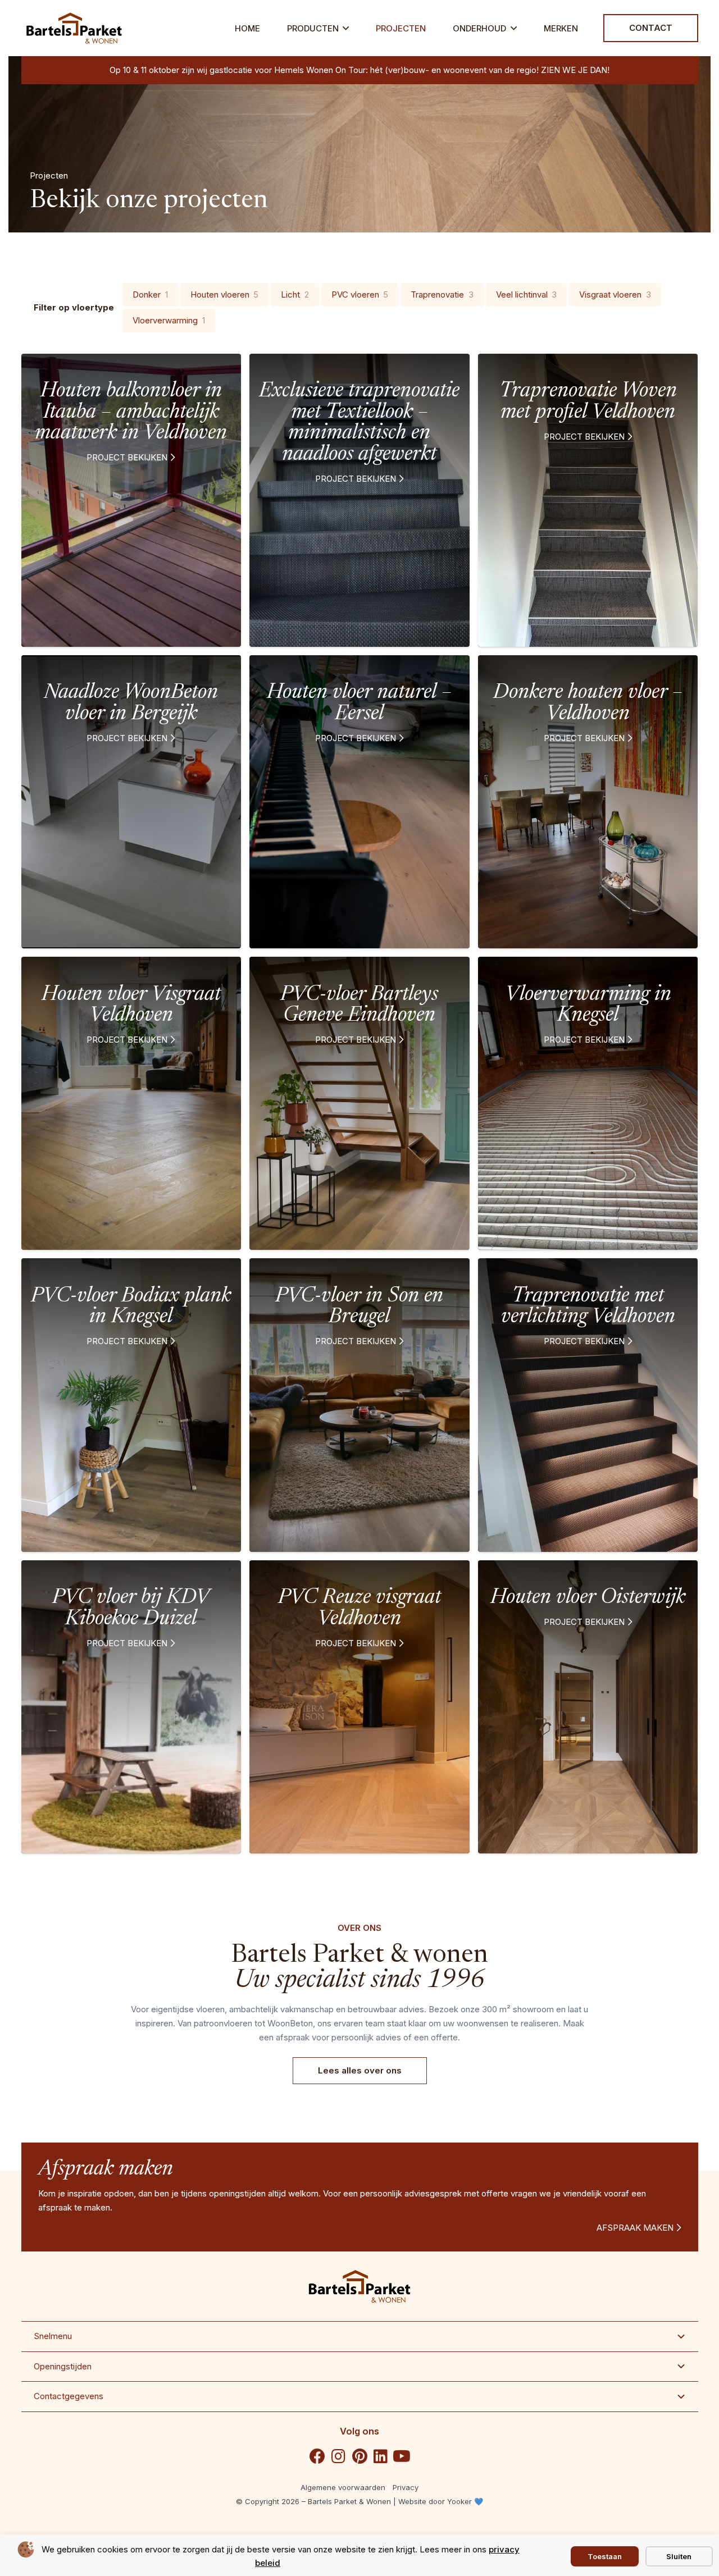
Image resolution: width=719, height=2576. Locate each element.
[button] (346, 28)
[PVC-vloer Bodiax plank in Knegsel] (131, 1405)
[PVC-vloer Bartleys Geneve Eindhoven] (359, 1103)
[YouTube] (402, 2456)
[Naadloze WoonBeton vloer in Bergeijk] (131, 802)
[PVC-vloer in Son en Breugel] (359, 1405)
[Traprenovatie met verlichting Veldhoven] (588, 1405)
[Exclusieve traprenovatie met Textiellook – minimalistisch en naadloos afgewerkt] (359, 500)
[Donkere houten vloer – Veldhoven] (588, 802)
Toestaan (605, 2556)
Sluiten (679, 2556)
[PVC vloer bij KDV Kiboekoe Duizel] (131, 1707)
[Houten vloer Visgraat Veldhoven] (131, 1103)
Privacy (406, 2487)
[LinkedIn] (381, 2456)
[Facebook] (317, 2456)
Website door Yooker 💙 (441, 2501)
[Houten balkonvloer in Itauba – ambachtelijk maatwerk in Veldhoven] (131, 500)
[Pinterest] (359, 2456)
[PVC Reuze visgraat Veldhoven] (359, 1707)
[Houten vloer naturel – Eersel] (359, 802)
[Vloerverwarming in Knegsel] (588, 1103)
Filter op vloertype (74, 307)
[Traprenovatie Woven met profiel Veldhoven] (588, 500)
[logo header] (74, 28)
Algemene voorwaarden (343, 2487)
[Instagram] (339, 2456)
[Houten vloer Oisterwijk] (588, 1707)
